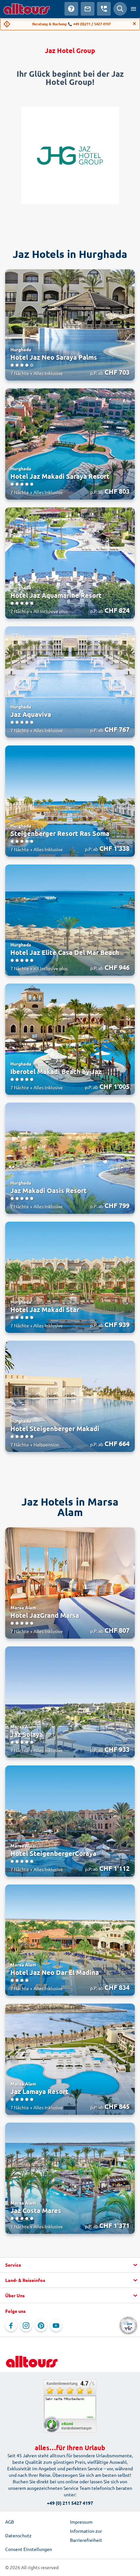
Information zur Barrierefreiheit (86, 2535)
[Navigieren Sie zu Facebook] (11, 2326)
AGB (10, 2522)
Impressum (81, 2522)
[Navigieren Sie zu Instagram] (26, 2326)
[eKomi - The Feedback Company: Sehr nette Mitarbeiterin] (70, 2406)
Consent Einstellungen (29, 2549)
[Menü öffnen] (133, 9)
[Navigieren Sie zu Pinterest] (41, 2326)
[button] (70, 2265)
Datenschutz (18, 2535)
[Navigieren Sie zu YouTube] (56, 2326)
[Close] (134, 24)
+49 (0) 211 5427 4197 (70, 2503)
